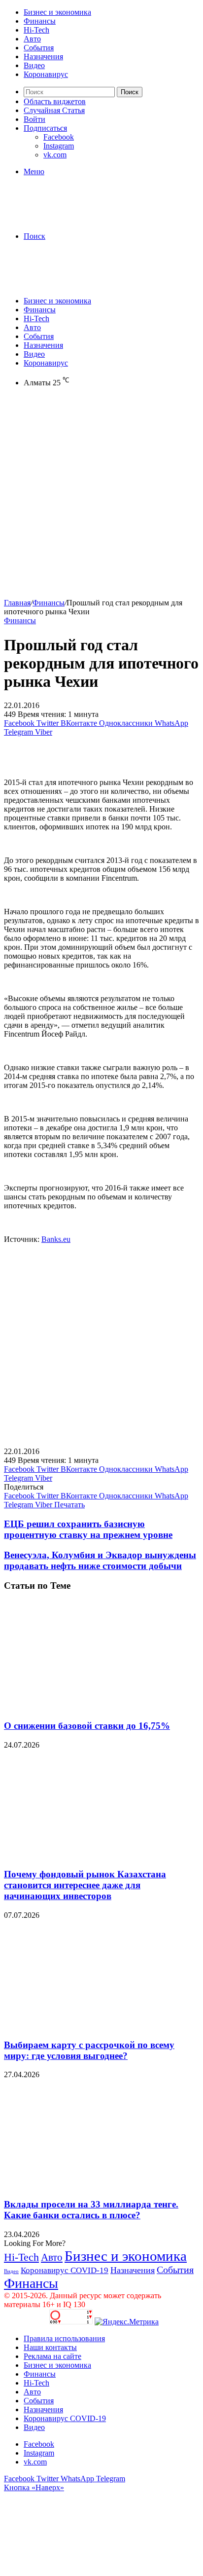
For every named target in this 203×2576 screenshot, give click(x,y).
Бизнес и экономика (57, 12)
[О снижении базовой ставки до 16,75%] (100, 1706)
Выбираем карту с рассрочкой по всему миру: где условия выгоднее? (89, 2050)
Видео (34, 65)
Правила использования (64, 2338)
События (39, 48)
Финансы (40, 21)
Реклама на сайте (52, 2356)
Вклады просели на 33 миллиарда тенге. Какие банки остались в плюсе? (91, 2210)
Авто (32, 39)
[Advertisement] (101, 497)
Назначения (43, 56)
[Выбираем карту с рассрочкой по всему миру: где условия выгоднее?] (100, 2026)
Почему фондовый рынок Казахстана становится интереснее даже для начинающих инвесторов (85, 1885)
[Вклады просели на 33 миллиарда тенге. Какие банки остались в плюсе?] (100, 2185)
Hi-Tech (36, 30)
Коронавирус (46, 74)
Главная (17, 603)
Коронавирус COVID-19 (65, 2270)
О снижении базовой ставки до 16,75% (87, 1726)
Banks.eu (56, 1239)
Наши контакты (50, 2347)
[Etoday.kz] (78, 219)
